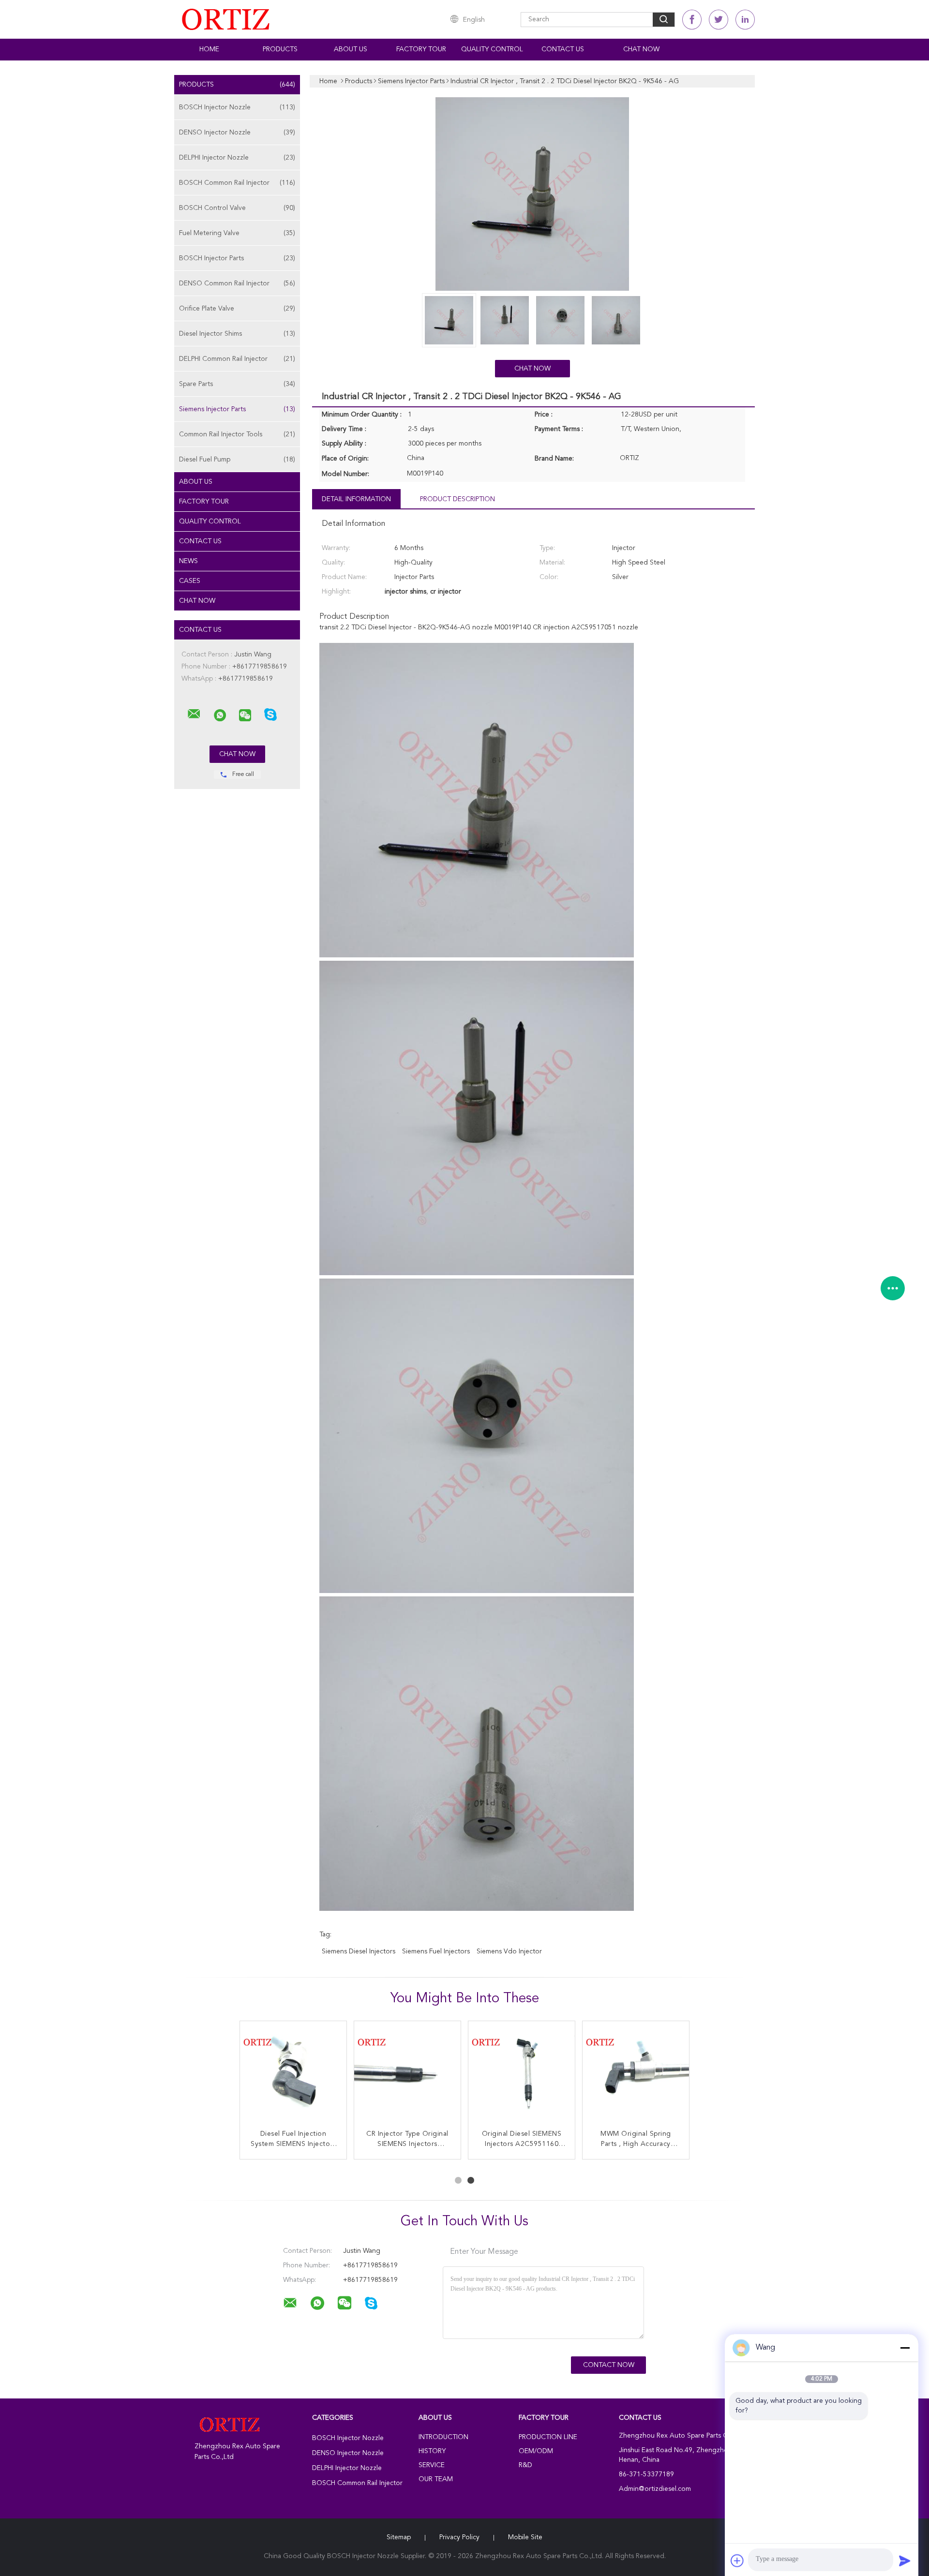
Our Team (436, 2479)
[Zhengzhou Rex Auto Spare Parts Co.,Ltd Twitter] (719, 20)
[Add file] (737, 2561)
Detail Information (356, 499)
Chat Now (641, 49)
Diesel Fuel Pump (237, 460)
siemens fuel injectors (436, 1951)
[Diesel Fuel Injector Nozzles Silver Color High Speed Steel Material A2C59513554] (407, 2074)
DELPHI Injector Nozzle (237, 158)
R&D (525, 2465)
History (432, 2451)
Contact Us (563, 49)
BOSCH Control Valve (237, 208)
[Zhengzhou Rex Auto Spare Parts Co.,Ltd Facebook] (692, 20)
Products (280, 49)
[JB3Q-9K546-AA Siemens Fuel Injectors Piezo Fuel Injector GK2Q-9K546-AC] (293, 2074)
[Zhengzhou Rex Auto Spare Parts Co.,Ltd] (194, 714)
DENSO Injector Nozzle (237, 133)
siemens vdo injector (509, 1951)
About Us (351, 49)
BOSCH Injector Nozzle (237, 107)
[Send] (905, 2561)
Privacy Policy (459, 2537)
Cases (190, 581)
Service (432, 2465)
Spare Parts (237, 384)
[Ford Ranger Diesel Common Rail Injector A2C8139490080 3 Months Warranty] (522, 2074)
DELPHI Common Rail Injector (237, 359)
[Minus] (905, 2348)
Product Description (457, 499)
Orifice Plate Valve (237, 309)
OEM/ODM (536, 2451)
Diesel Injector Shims (237, 334)
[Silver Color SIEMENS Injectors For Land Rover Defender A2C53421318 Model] (636, 2074)
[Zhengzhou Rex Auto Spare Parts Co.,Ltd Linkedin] (745, 20)
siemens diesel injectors (359, 1951)
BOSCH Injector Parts (237, 258)
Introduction (443, 2437)
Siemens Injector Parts (237, 409)
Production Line (548, 2437)
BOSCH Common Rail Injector (237, 183)
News (188, 561)
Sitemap (399, 2537)
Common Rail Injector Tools (237, 434)
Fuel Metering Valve (237, 233)
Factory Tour (421, 49)
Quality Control (492, 49)
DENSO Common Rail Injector (237, 283)
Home (209, 49)
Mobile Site (525, 2537)
